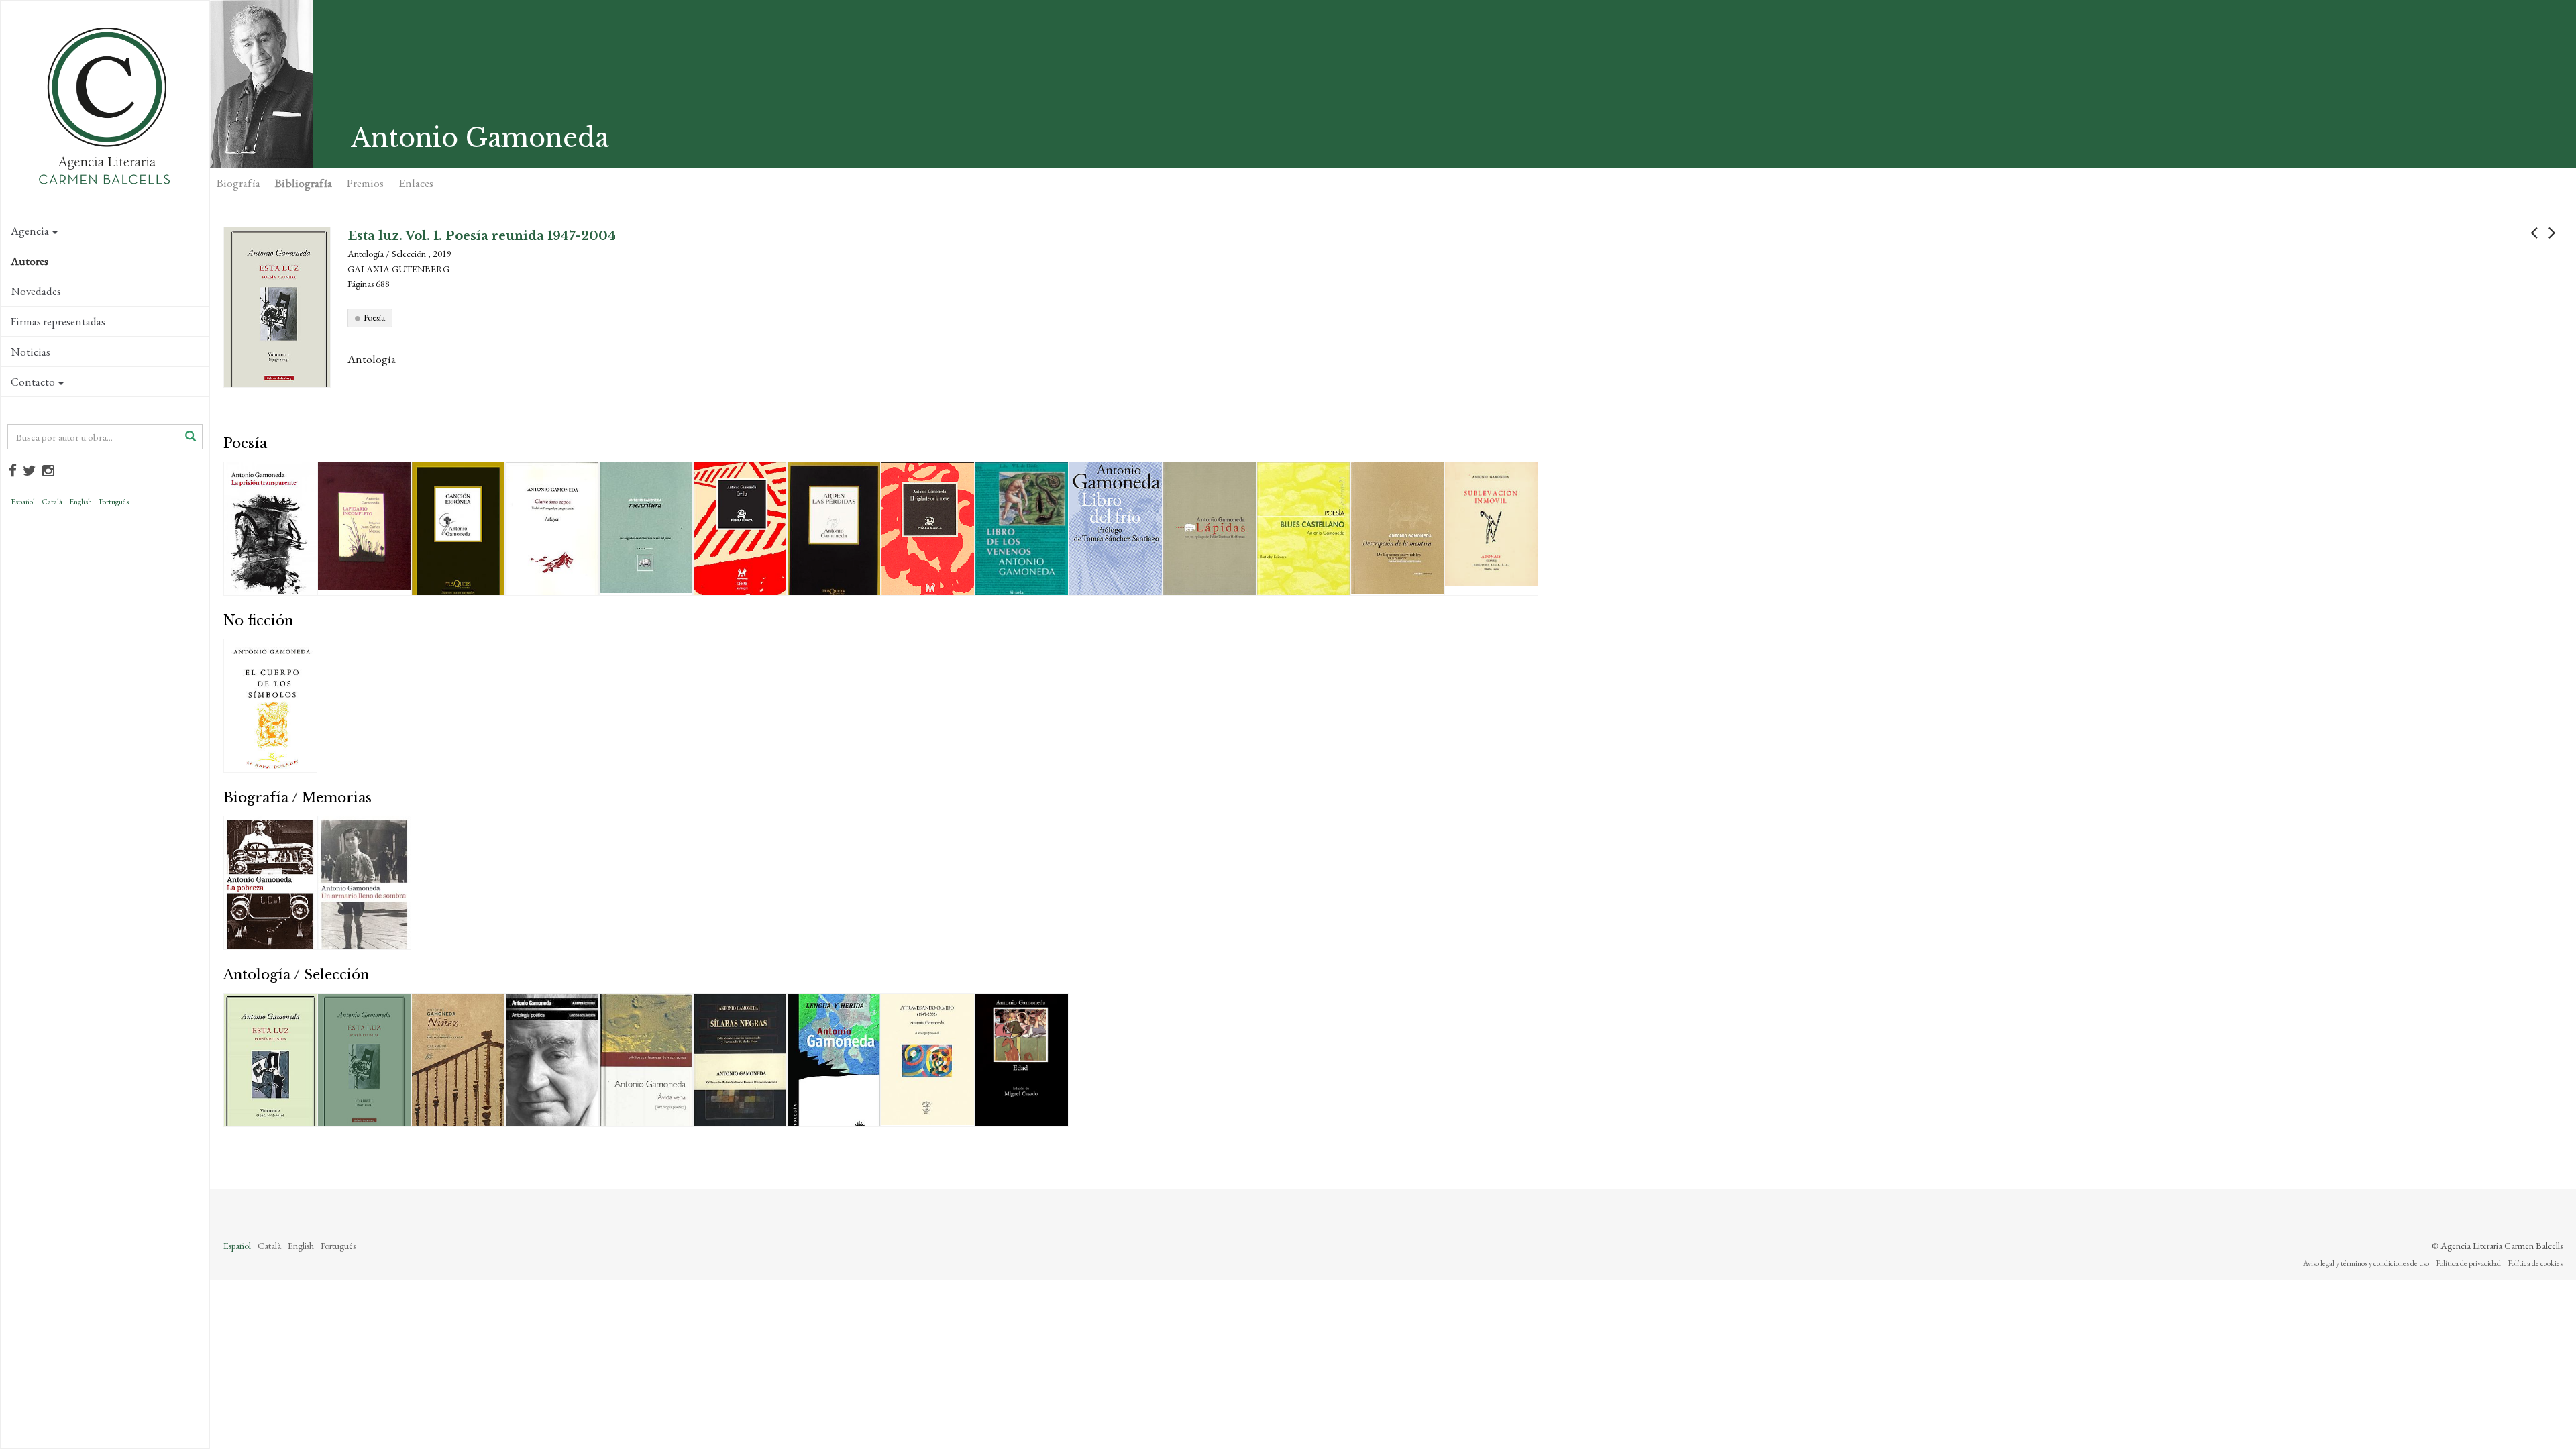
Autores (30, 261)
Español (23, 502)
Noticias (31, 352)
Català (52, 502)
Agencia (30, 231)
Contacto (33, 382)
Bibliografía (304, 183)
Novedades (36, 291)
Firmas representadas (58, 321)
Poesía (374, 317)
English (80, 502)
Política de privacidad (2468, 1263)
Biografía (238, 183)
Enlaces (416, 183)
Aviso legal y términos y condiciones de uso (2366, 1263)
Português (114, 502)
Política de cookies (2535, 1263)
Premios (365, 183)
